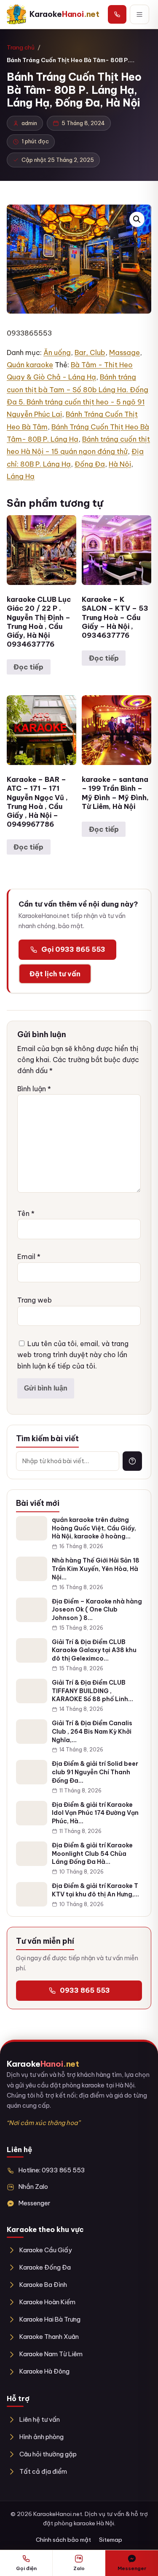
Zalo (79, 2568)
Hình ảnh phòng (42, 2437)
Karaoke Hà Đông (44, 2371)
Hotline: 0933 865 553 (52, 2170)
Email (29, 1257)
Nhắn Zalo (33, 2187)
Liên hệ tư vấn (40, 2419)
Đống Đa (90, 464)
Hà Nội (120, 464)
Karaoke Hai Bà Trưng (50, 2319)
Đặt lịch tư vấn (55, 974)
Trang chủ (21, 47)
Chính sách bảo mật (63, 2540)
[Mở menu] (139, 14)
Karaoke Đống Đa (45, 2267)
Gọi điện (26, 2568)
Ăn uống (57, 352)
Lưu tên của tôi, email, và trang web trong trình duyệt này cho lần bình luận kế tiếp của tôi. (73, 1355)
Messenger (34, 2203)
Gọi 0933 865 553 (73, 949)
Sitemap (111, 2540)
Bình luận (34, 1089)
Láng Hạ (21, 476)
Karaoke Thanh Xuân (49, 2337)
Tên (26, 1213)
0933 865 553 (85, 1990)
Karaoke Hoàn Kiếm (47, 2302)
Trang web (35, 1300)
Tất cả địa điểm (43, 2471)
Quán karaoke (30, 365)
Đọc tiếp (28, 667)
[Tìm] (132, 1461)
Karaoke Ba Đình (43, 2285)
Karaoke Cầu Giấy (46, 2250)
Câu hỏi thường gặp (48, 2454)
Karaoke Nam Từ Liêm (51, 2354)
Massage (125, 352)
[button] (137, 219)
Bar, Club (90, 352)
